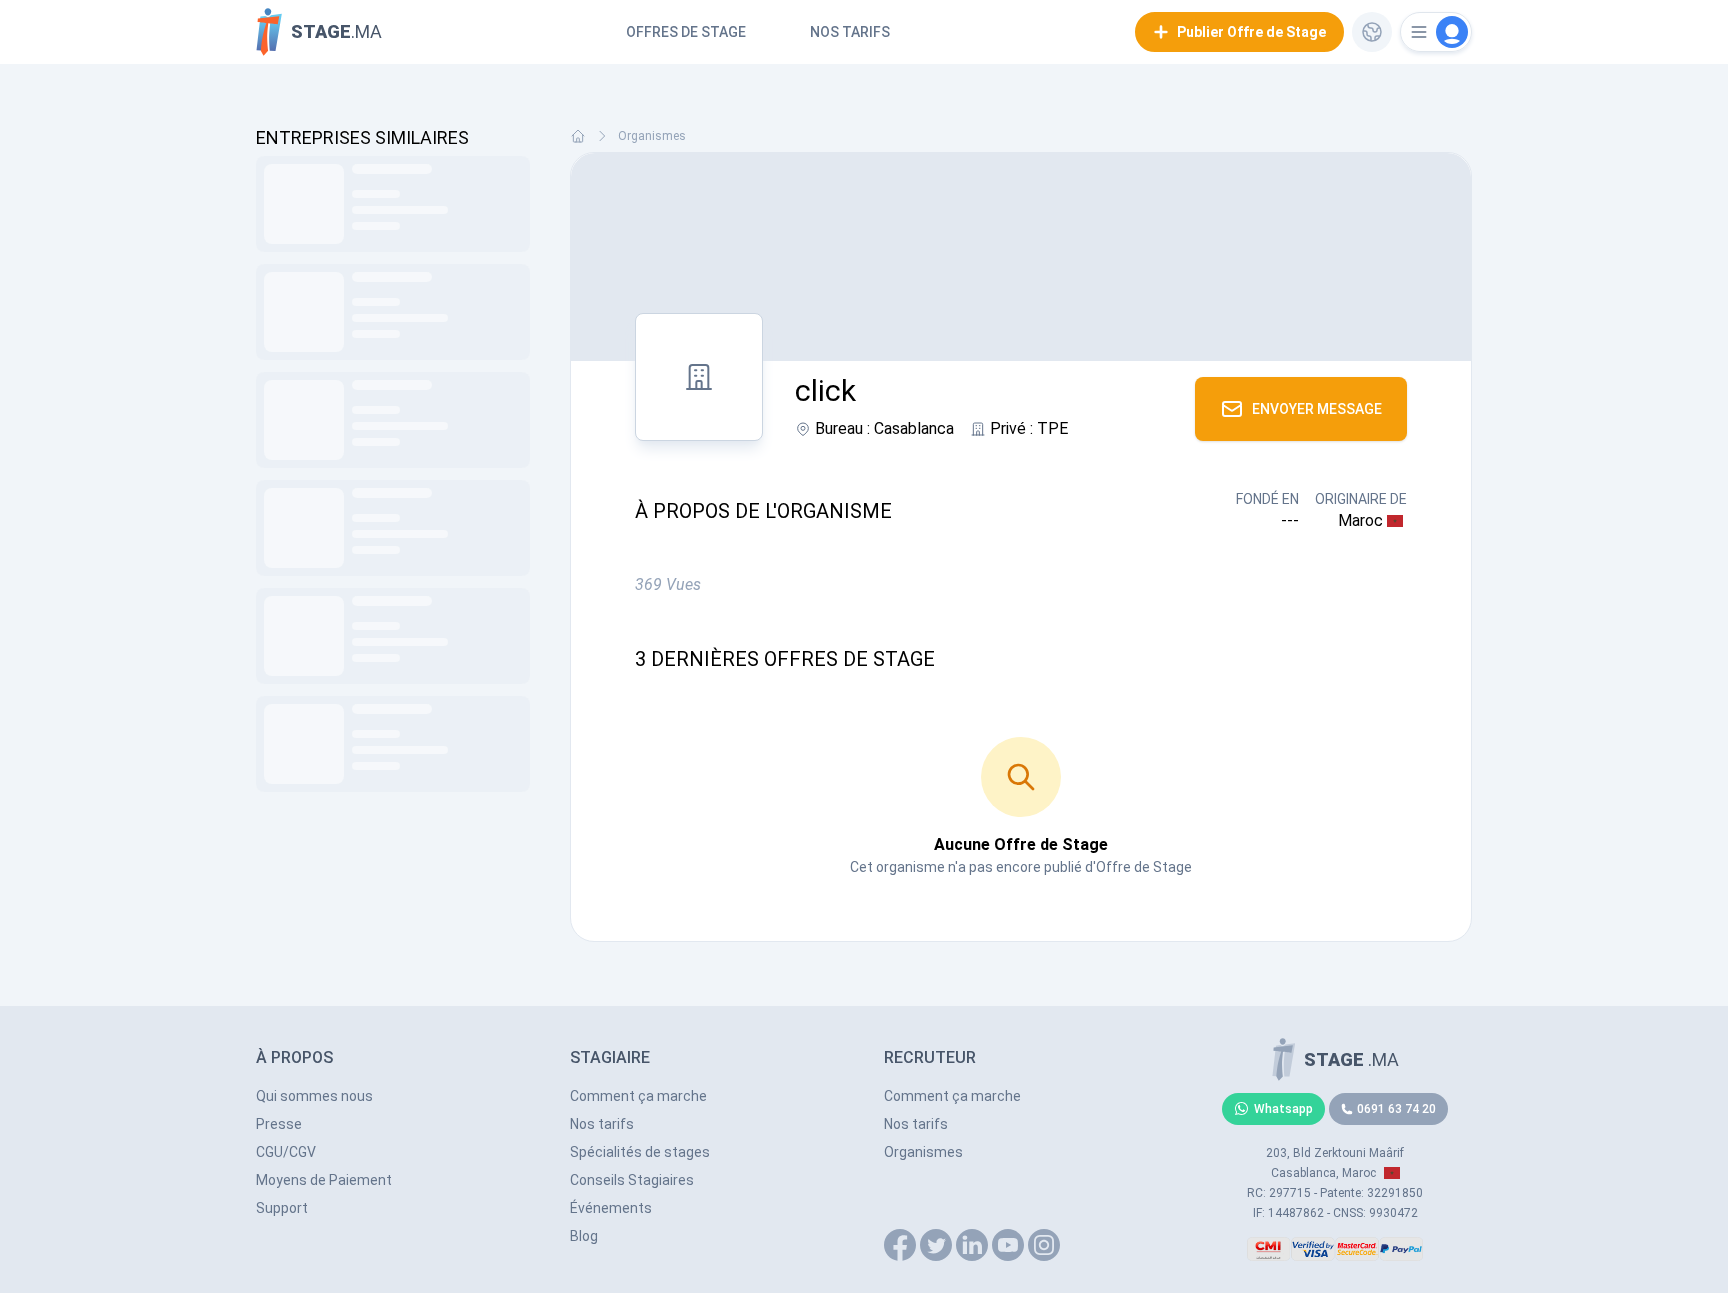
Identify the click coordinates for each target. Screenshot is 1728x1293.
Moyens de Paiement (324, 1180)
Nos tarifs (850, 32)
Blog (584, 1236)
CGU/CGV (286, 1152)
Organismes (652, 136)
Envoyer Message (1317, 409)
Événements (611, 1208)
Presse (279, 1124)
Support (282, 1208)
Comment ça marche (638, 1096)
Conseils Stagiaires (632, 1180)
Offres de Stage (686, 32)
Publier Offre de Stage (1251, 32)
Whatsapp (1283, 1109)
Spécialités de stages (640, 1152)
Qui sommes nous (314, 1096)
